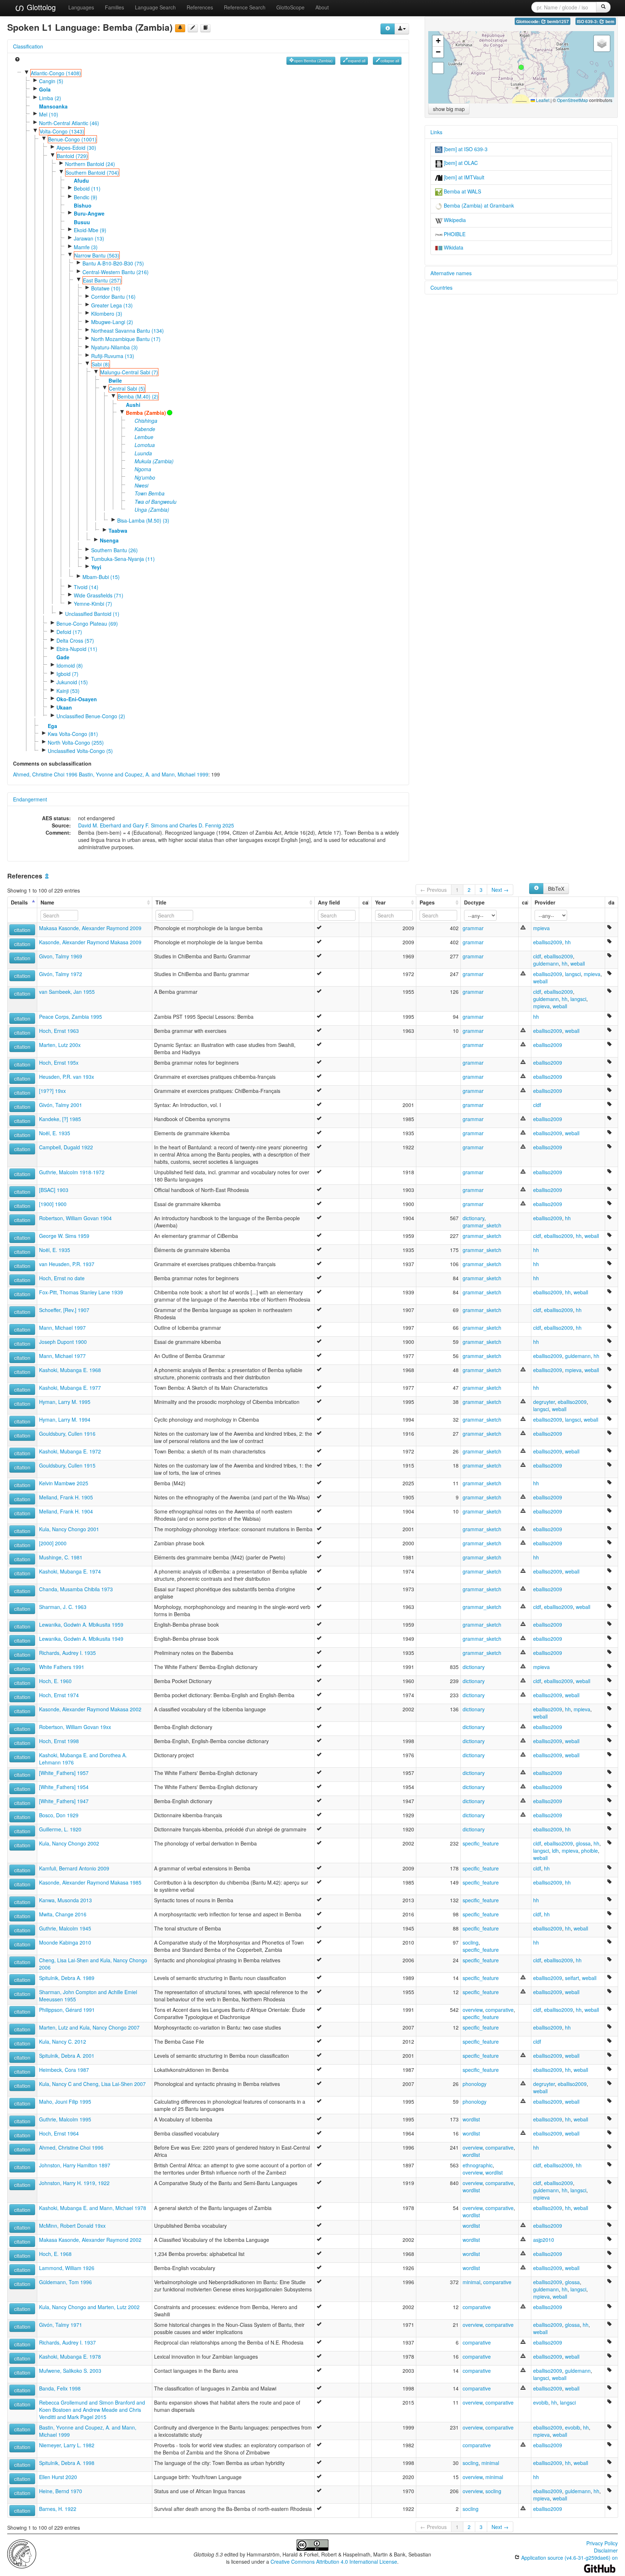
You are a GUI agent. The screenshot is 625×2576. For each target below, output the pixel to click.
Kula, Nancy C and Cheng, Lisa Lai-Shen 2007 (92, 2084)
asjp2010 (544, 2240)
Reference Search (245, 7)
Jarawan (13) (89, 238)
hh (568, 942)
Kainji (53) (68, 691)
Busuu (82, 222)
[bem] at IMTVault (463, 177)
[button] (521, 67)
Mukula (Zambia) (154, 461)
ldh (555, 1851)
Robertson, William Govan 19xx (75, 1727)
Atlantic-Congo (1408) (56, 73)
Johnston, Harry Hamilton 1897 (75, 2165)
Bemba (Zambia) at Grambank (478, 205)
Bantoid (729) (72, 156)
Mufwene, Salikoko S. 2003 (70, 2371)
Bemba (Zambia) (146, 413)
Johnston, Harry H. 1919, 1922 (74, 2183)
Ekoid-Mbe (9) (90, 230)
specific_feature (481, 1843)
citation (22, 930)
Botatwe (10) (106, 288)
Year (380, 902)
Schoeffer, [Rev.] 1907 (64, 1310)
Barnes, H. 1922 (58, 2509)
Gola (45, 89)
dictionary (473, 1218)
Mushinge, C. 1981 (61, 1557)
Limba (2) (50, 98)
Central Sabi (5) (127, 388)
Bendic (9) (86, 197)
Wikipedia (454, 220)
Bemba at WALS (462, 191)
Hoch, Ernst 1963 (59, 1031)
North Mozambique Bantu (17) (126, 339)
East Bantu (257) (102, 280)
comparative (499, 2010)
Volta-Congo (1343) (62, 131)
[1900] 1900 (53, 1204)
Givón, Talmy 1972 (61, 974)
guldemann (546, 963)
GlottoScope (290, 7)
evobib (541, 2402)
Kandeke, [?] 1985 (60, 1119)
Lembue (144, 437)
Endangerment (30, 799)
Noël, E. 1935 (55, 1133)
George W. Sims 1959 (64, 1236)
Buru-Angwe (89, 213)
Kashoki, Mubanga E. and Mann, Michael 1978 (93, 2208)
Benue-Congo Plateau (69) (87, 623)
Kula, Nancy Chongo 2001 (69, 1529)
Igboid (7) (67, 674)
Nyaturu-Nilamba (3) (114, 347)
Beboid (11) (87, 188)
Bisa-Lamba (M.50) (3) (143, 520)
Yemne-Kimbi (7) (93, 604)
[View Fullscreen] (438, 68)
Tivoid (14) (86, 587)
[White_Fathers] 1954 (64, 1787)
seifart (572, 1978)
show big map (449, 109)
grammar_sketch (482, 1225)
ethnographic (478, 2165)
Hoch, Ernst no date (62, 1278)
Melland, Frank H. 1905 (66, 1497)
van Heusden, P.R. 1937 (67, 1264)
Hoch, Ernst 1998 (59, 1741)
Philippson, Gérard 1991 (67, 2010)
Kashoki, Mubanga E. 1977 (70, 1388)
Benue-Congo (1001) (72, 139)
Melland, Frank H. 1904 (66, 1511)
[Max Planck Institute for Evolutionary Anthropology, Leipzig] (22, 2553)
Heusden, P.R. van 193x (67, 1077)
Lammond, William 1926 (67, 2268)
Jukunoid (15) (72, 682)
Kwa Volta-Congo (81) (73, 734)
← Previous (433, 890)
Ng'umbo (145, 477)
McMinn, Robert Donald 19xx (72, 2226)
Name (47, 902)
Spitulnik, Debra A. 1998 (67, 2463)
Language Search (155, 7)
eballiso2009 (548, 942)
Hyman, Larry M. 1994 (65, 1419)
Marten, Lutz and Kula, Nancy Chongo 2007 (89, 2027)
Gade (63, 657)
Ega (52, 726)
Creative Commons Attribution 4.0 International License (334, 2562)
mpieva (541, 928)
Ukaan (64, 707)
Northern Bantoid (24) (90, 164)
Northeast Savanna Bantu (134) (127, 331)
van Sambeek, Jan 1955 (67, 992)
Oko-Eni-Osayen (77, 699)
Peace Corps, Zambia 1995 (71, 1017)
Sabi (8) (101, 364)
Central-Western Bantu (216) (116, 272)
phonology (475, 2084)
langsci (573, 974)
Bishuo (83, 205)
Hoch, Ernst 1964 (59, 2133)
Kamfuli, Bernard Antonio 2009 (74, 1868)
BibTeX (556, 889)
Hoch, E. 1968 (55, 2254)
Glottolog (40, 7)
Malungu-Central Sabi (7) (129, 372)
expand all (357, 61)
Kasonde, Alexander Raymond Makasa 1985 (90, 1882)
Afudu (81, 180)
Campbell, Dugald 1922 (66, 1147)
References (200, 7)
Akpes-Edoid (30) (76, 148)
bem (609, 22)
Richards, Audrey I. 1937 (67, 2342)
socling (471, 1942)
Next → (500, 890)
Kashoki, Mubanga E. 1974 (70, 1571)
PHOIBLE (454, 234)
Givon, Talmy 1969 (61, 956)
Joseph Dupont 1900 (63, 1342)
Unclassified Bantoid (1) (92, 614)
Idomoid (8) (70, 665)
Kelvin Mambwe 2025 (64, 1483)
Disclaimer (606, 2550)
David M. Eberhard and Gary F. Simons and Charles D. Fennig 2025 (156, 825)
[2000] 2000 (53, 1543)
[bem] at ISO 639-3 (465, 149)
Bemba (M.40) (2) (138, 396)
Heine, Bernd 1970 (61, 2491)
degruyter (544, 1402)
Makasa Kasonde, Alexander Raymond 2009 (90, 928)
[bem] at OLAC (460, 163)
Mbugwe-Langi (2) (112, 322)
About (322, 7)
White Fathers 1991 (62, 1667)
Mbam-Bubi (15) (101, 577)
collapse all (390, 61)
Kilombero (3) (107, 314)
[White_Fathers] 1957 (64, 1773)
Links (436, 132)
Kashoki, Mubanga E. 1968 (70, 1370)
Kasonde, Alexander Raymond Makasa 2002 (90, 1709)
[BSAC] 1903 (54, 1190)
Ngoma (143, 469)
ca (365, 902)
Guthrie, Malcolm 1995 (65, 2119)
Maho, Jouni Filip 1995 (65, 2102)
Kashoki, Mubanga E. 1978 (70, 2356)
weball (578, 963)
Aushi (133, 405)
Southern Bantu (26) (114, 550)
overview (473, 2010)
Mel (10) (49, 114)
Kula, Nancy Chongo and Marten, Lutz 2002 (89, 2307)
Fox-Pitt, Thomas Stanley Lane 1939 (81, 1292)
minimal (471, 2282)
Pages (427, 902)
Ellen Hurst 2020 (58, 2477)
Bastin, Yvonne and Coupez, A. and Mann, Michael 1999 (144, 774)
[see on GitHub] (193, 28)
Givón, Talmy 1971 (61, 2325)
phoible (590, 1851)
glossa (583, 1843)
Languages (81, 7)
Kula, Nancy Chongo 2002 (69, 1843)
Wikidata (453, 247)
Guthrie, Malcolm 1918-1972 (72, 1172)
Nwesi (141, 485)
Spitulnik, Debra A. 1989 (67, 1978)
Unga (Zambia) (152, 510)
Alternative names (451, 273)
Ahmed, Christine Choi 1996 (45, 774)
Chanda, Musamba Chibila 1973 (76, 1589)
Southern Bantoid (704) (92, 173)
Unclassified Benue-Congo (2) (91, 716)
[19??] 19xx (52, 1091)
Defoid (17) (69, 632)
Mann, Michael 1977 (62, 1356)
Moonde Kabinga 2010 (65, 1942)
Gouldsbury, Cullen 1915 (67, 1465)
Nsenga (109, 540)
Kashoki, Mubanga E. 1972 (70, 1451)
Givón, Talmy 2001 (61, 1105)
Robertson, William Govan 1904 (75, 1218)
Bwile (115, 380)
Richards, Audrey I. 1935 (67, 1653)
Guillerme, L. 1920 (60, 1829)
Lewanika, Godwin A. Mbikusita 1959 (81, 1625)
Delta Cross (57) (75, 640)
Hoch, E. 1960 (55, 1681)
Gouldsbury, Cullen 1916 (67, 1434)
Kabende (145, 429)
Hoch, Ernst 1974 (59, 1695)
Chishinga (146, 421)
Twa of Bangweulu (156, 502)
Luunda (143, 453)
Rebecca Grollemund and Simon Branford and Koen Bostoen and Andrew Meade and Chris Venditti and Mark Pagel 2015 (92, 2410)
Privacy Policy (602, 2543)
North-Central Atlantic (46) (69, 123)
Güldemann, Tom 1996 (65, 2282)
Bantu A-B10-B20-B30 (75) (113, 263)
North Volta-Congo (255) (76, 742)
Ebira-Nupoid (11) (77, 649)
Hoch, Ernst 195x (59, 1063)
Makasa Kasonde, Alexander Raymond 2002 (90, 2240)
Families (114, 7)
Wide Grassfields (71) (99, 595)
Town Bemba (150, 493)
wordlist (471, 2119)
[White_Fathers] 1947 (64, 1801)
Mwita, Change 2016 (63, 1914)
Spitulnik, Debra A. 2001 (67, 2056)
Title (161, 902)
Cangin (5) (51, 81)
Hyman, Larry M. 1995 (65, 1402)
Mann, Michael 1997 (62, 1328)
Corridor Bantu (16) (113, 297)
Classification (28, 46)
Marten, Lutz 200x (60, 1045)
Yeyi (96, 567)
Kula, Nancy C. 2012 (63, 2041)
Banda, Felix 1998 (60, 2388)
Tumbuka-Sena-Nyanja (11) (123, 559)
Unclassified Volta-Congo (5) (80, 751)
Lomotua (145, 445)
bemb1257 (558, 22)
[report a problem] (180, 28)
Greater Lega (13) (112, 305)
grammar (473, 928)
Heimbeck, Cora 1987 (64, 2070)
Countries (441, 288)
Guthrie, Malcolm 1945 (65, 1928)
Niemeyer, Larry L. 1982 (67, 2445)
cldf (537, 956)
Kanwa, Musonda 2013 (65, 1900)
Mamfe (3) (86, 247)
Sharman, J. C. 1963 (63, 1607)
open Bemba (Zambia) (313, 61)
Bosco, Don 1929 (59, 1815)
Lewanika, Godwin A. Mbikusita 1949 (81, 1639)
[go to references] (205, 28)
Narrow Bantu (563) (97, 255)
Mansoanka (53, 106)
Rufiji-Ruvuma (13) (113, 356)
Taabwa (118, 531)
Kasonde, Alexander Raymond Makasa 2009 (90, 942)
